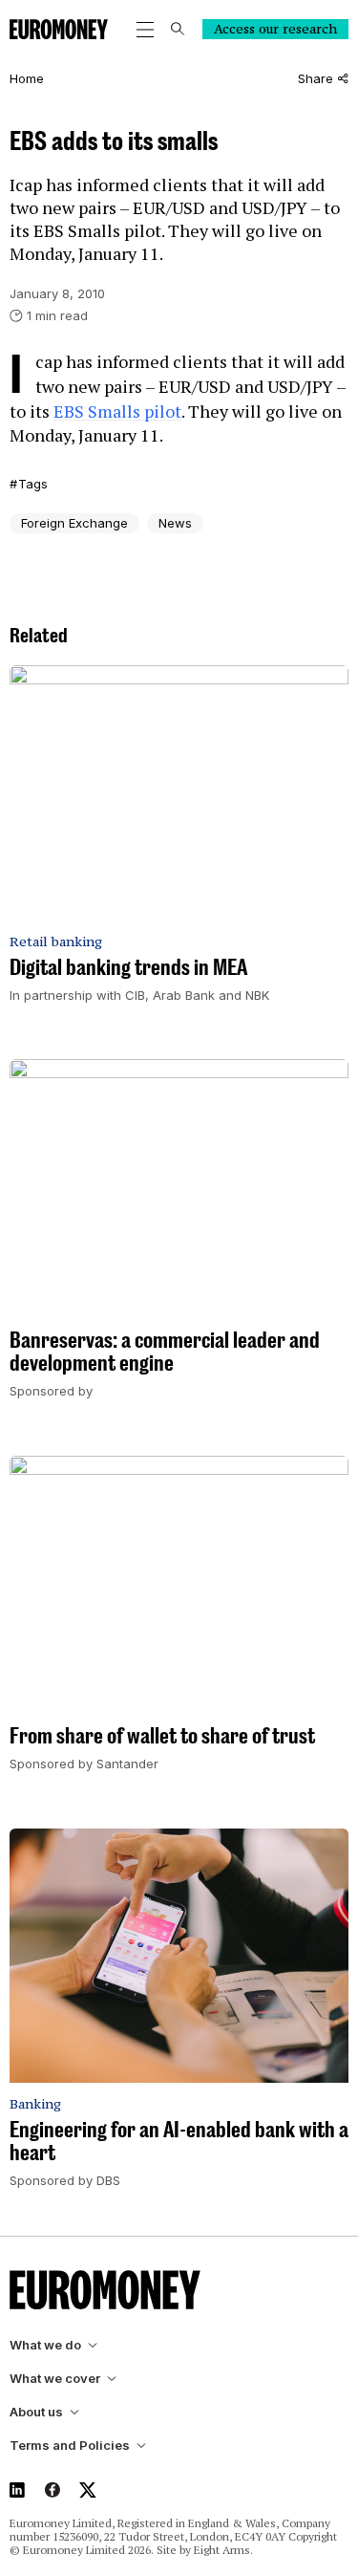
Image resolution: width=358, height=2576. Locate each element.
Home (27, 79)
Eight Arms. (223, 2550)
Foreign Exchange (74, 523)
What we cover (55, 2379)
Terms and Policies (70, 2446)
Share (316, 79)
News (175, 523)
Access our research (275, 29)
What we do (45, 2345)
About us (36, 2412)
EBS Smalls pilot (117, 411)
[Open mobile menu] (145, 30)
